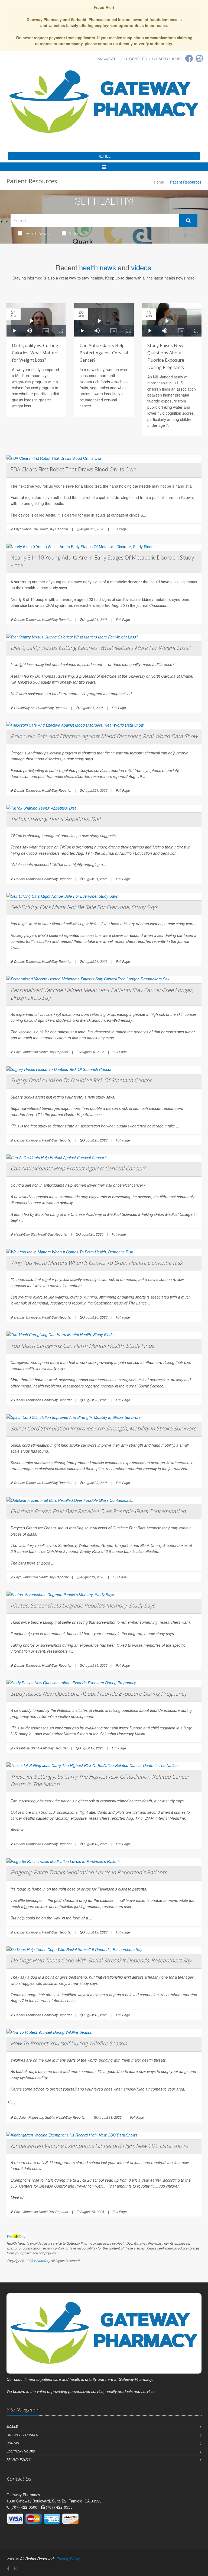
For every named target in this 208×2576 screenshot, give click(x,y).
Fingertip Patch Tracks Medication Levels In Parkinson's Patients (89, 1872)
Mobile (12, 2426)
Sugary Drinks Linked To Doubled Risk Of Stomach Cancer (81, 1080)
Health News (37, 233)
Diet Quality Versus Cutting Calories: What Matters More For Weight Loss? (100, 648)
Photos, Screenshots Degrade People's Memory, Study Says (83, 1605)
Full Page (120, 529)
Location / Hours (167, 59)
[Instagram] (199, 58)
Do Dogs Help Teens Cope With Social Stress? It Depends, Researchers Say (101, 1960)
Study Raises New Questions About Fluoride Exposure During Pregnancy (99, 1694)
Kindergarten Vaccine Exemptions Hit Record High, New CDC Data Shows (99, 2146)
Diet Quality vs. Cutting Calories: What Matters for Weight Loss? (35, 353)
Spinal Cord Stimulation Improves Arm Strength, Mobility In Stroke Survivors (103, 1428)
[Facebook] (189, 58)
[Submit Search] (188, 221)
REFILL (104, 156)
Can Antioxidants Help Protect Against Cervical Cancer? (104, 353)
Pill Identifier (134, 59)
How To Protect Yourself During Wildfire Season (69, 2043)
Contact (14, 2443)
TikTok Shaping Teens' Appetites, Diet (56, 819)
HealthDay (42, 2261)
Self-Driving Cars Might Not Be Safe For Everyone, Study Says (84, 907)
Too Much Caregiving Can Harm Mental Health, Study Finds (82, 1346)
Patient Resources (22, 2435)
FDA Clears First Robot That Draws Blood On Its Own (74, 469)
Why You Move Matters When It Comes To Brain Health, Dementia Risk (97, 1263)
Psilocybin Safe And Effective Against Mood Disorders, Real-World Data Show (104, 736)
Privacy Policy (19, 2459)
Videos (75, 233)
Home (159, 182)
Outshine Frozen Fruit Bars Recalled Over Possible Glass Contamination (98, 1511)
